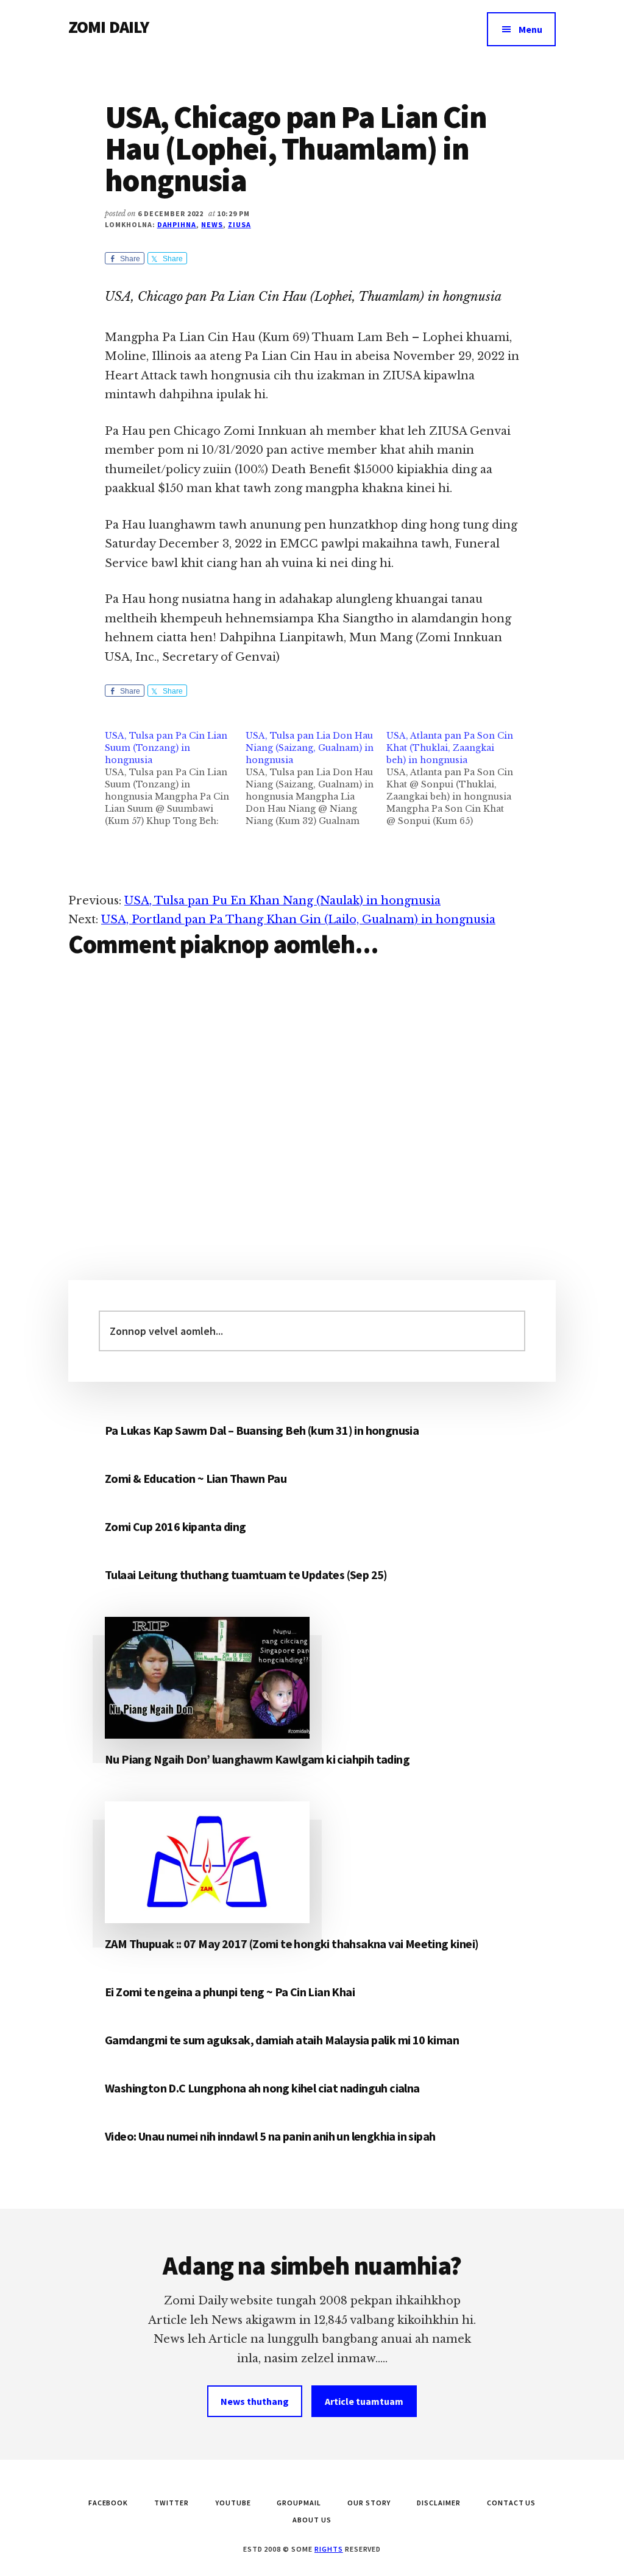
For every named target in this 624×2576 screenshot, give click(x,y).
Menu (530, 29)
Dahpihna (177, 224)
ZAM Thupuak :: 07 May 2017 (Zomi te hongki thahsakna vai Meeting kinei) (292, 1944)
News (212, 224)
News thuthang (255, 2401)
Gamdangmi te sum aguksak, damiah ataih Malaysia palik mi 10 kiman (282, 2040)
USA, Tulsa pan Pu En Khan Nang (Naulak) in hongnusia (282, 901)
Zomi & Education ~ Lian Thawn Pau (196, 1478)
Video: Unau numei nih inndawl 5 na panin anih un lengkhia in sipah (270, 2136)
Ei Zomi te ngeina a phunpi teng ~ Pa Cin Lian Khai (230, 1992)
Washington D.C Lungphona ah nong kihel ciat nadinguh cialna (262, 2088)
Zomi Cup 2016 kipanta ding (175, 1526)
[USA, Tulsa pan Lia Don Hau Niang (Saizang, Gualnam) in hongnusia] (316, 778)
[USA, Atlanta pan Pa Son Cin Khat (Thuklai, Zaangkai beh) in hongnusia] (457, 778)
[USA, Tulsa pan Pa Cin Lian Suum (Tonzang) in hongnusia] (175, 778)
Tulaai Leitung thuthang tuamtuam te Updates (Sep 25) (246, 1575)
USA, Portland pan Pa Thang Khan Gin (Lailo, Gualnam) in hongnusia (298, 920)
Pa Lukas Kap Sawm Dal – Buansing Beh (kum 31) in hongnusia (262, 1430)
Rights (329, 2549)
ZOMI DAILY (109, 27)
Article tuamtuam (364, 2401)
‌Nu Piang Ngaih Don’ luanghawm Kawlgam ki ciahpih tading (257, 1759)
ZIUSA (239, 224)
